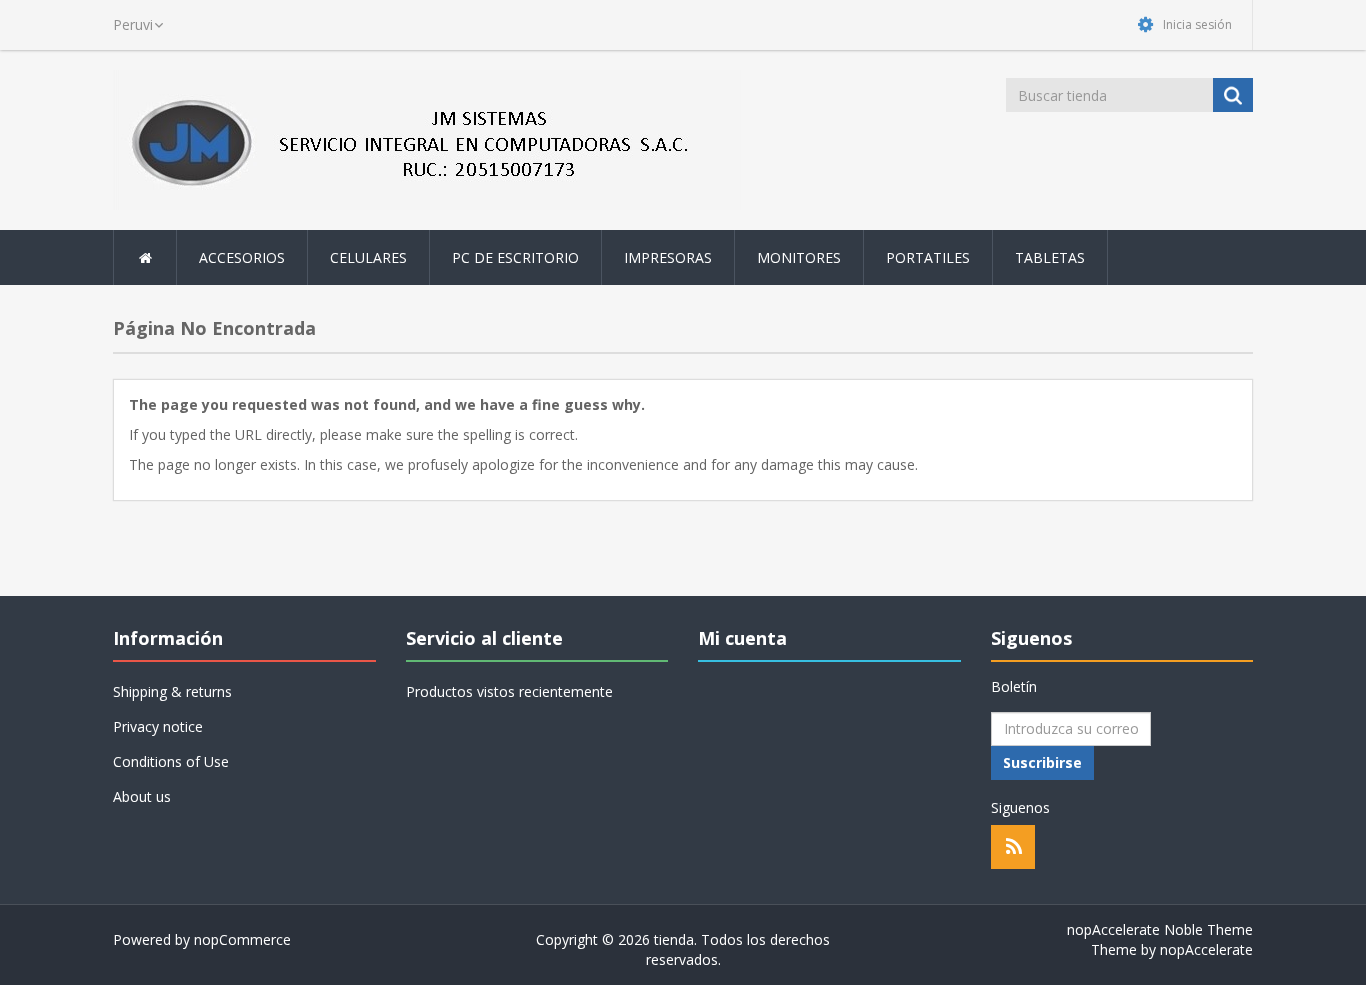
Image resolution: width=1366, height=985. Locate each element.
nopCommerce (242, 939)
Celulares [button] (368, 257)
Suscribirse (1042, 762)
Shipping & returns (172, 691)
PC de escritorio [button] (515, 257)
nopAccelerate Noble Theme (1160, 929)
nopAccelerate (1206, 949)
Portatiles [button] (928, 257)
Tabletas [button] (1050, 257)
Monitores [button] (799, 257)
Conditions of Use (171, 761)
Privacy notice (158, 726)
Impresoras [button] (668, 257)
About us (142, 796)
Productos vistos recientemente (509, 691)
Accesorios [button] (242, 257)
